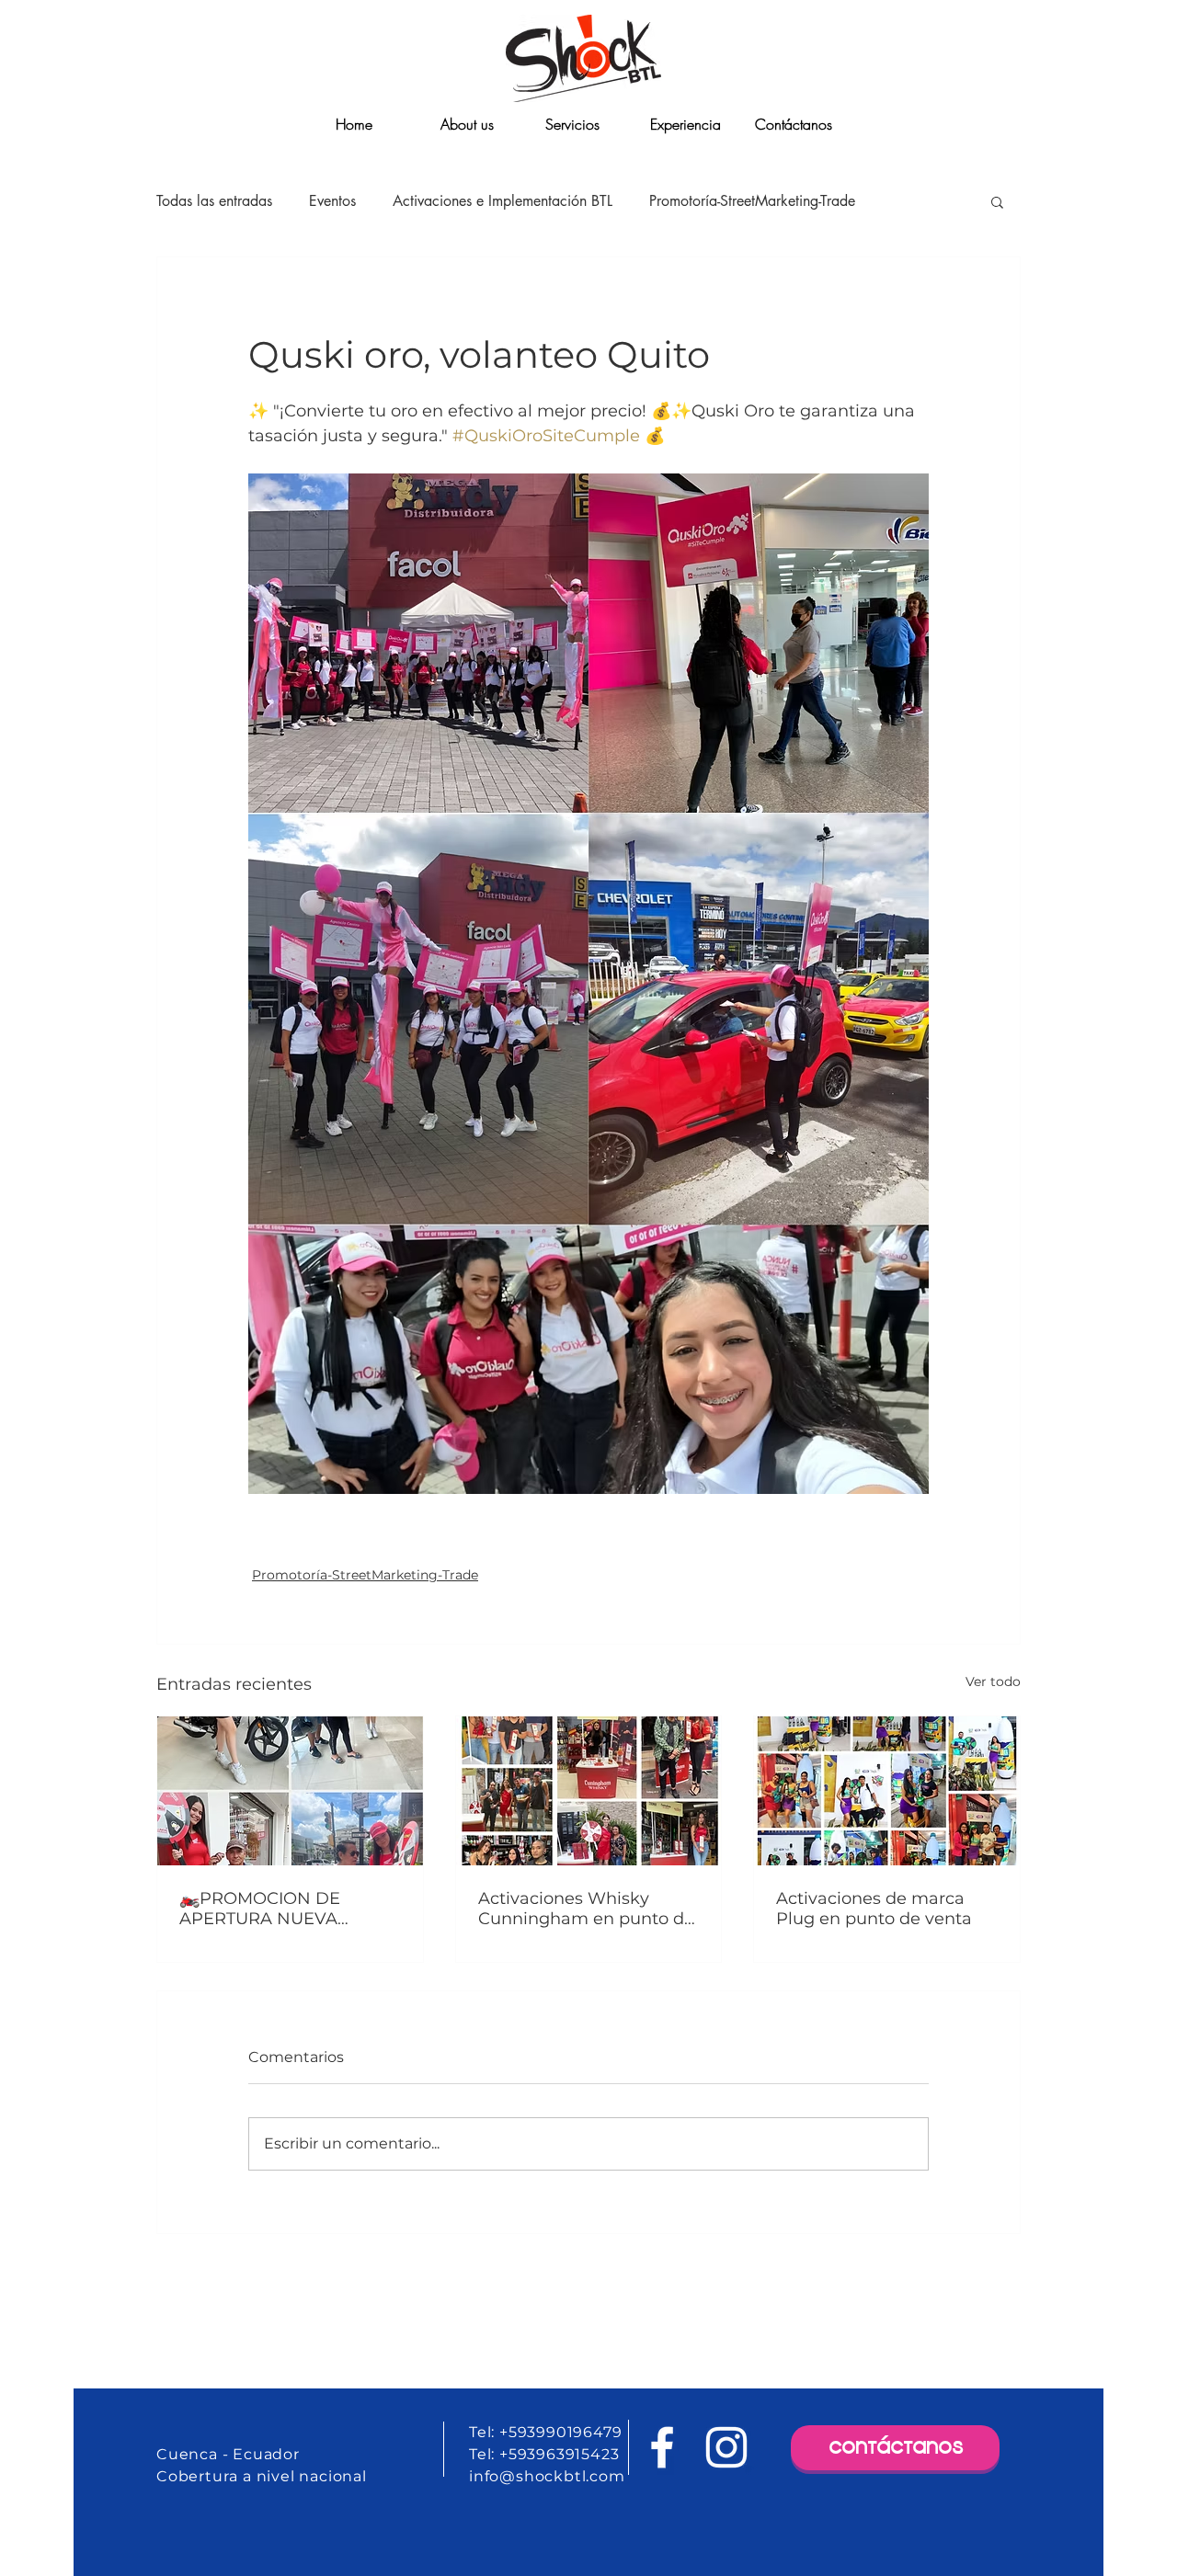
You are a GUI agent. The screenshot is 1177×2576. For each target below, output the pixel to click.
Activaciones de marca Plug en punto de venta (874, 1909)
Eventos (332, 201)
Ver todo (993, 1681)
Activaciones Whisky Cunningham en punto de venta (586, 1909)
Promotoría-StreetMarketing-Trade (752, 201)
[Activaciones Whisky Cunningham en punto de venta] (589, 1791)
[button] (997, 201)
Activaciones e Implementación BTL (503, 201)
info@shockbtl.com (547, 2476)
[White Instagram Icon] (726, 2447)
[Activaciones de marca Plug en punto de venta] (887, 1791)
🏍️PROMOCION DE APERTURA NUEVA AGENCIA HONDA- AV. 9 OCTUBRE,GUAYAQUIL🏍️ (283, 1909)
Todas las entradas (214, 201)
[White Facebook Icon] (662, 2447)
